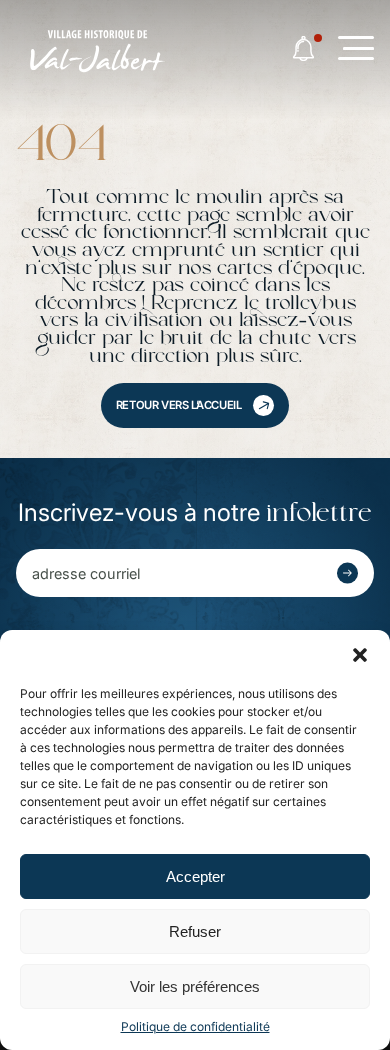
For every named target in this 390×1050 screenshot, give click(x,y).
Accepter (195, 876)
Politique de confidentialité (195, 1026)
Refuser (195, 931)
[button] (360, 655)
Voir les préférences (195, 986)
